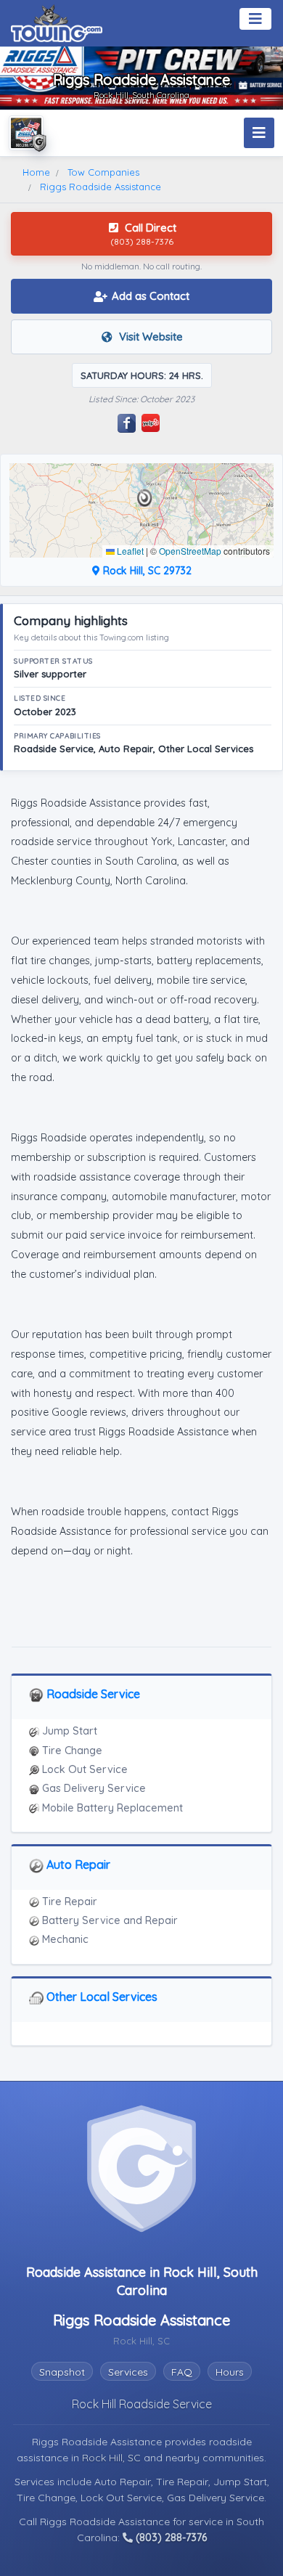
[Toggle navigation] (255, 19)
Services (128, 2372)
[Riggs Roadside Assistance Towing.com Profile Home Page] (26, 133)
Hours (230, 2372)
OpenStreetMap (190, 551)
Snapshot (62, 2372)
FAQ (182, 2372)
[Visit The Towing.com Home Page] (57, 22)
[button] (145, 498)
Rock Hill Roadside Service (142, 2404)
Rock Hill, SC (113, 2458)
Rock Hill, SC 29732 (146, 571)
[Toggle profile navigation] (259, 133)
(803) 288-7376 (170, 2538)
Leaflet (129, 551)
